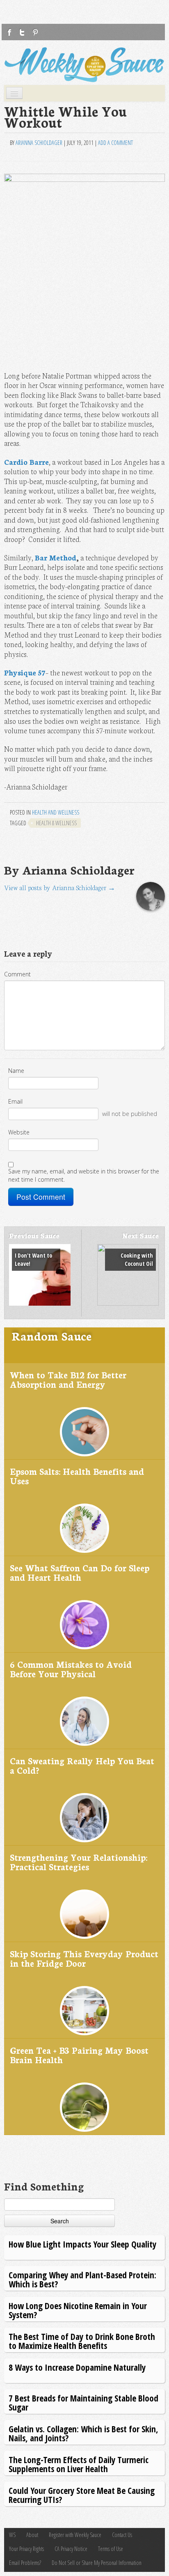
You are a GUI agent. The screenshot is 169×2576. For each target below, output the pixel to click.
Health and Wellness (56, 812)
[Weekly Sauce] (84, 65)
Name (16, 1071)
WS (12, 2535)
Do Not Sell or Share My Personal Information (97, 2563)
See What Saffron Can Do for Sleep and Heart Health (80, 1572)
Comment (17, 974)
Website (19, 1132)
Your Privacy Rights (26, 2549)
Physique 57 (25, 672)
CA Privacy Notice (71, 2549)
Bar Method (56, 557)
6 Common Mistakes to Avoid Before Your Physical (71, 1669)
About (32, 2535)
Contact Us (122, 2535)
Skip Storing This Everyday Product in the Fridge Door (84, 1958)
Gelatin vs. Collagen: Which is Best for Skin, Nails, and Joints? (83, 2433)
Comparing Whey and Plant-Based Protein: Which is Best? (82, 2279)
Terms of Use (111, 2549)
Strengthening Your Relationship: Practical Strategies (79, 1862)
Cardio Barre (26, 462)
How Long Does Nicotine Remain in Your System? (78, 2310)
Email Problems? (25, 2563)
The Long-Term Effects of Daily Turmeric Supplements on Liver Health (79, 2464)
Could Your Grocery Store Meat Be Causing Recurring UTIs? (82, 2495)
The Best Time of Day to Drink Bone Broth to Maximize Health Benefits (82, 2341)
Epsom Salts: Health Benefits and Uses (77, 1476)
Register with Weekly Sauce (75, 2535)
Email (15, 1101)
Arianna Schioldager (39, 143)
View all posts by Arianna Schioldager (60, 887)
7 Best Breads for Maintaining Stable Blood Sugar (83, 2403)
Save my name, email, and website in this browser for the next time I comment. (84, 1175)
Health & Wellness (56, 823)
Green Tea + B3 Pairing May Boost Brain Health (79, 2055)
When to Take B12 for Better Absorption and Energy (68, 1379)
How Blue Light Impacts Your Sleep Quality (82, 2244)
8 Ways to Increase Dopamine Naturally (77, 2367)
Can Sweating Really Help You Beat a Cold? (82, 1765)
